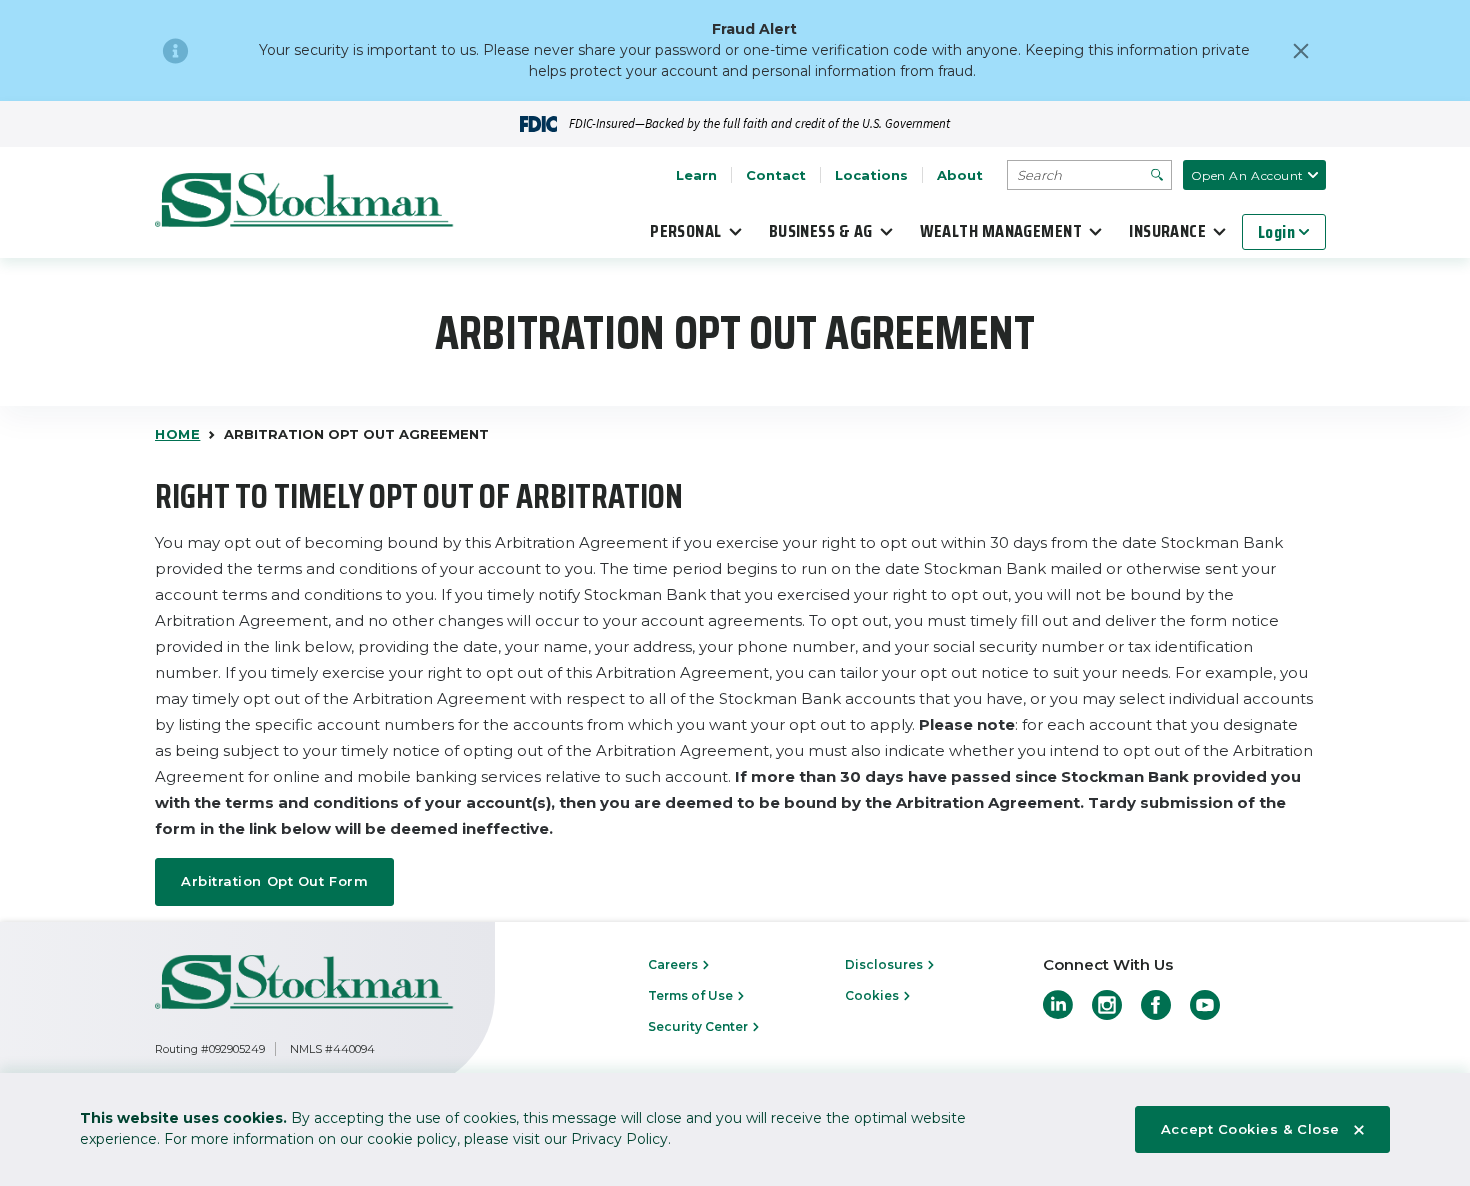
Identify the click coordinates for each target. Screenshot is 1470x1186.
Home (177, 434)
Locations (871, 175)
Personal (686, 231)
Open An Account (1247, 175)
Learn (696, 175)
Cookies (873, 995)
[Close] (1301, 51)
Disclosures (885, 964)
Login (1276, 232)
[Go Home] (305, 203)
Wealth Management (1001, 231)
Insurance (1167, 231)
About (960, 175)
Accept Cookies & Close (1250, 1129)
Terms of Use (692, 995)
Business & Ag (821, 231)
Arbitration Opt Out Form (274, 881)
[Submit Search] (1157, 174)
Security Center (699, 1026)
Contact (776, 175)
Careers (674, 964)
